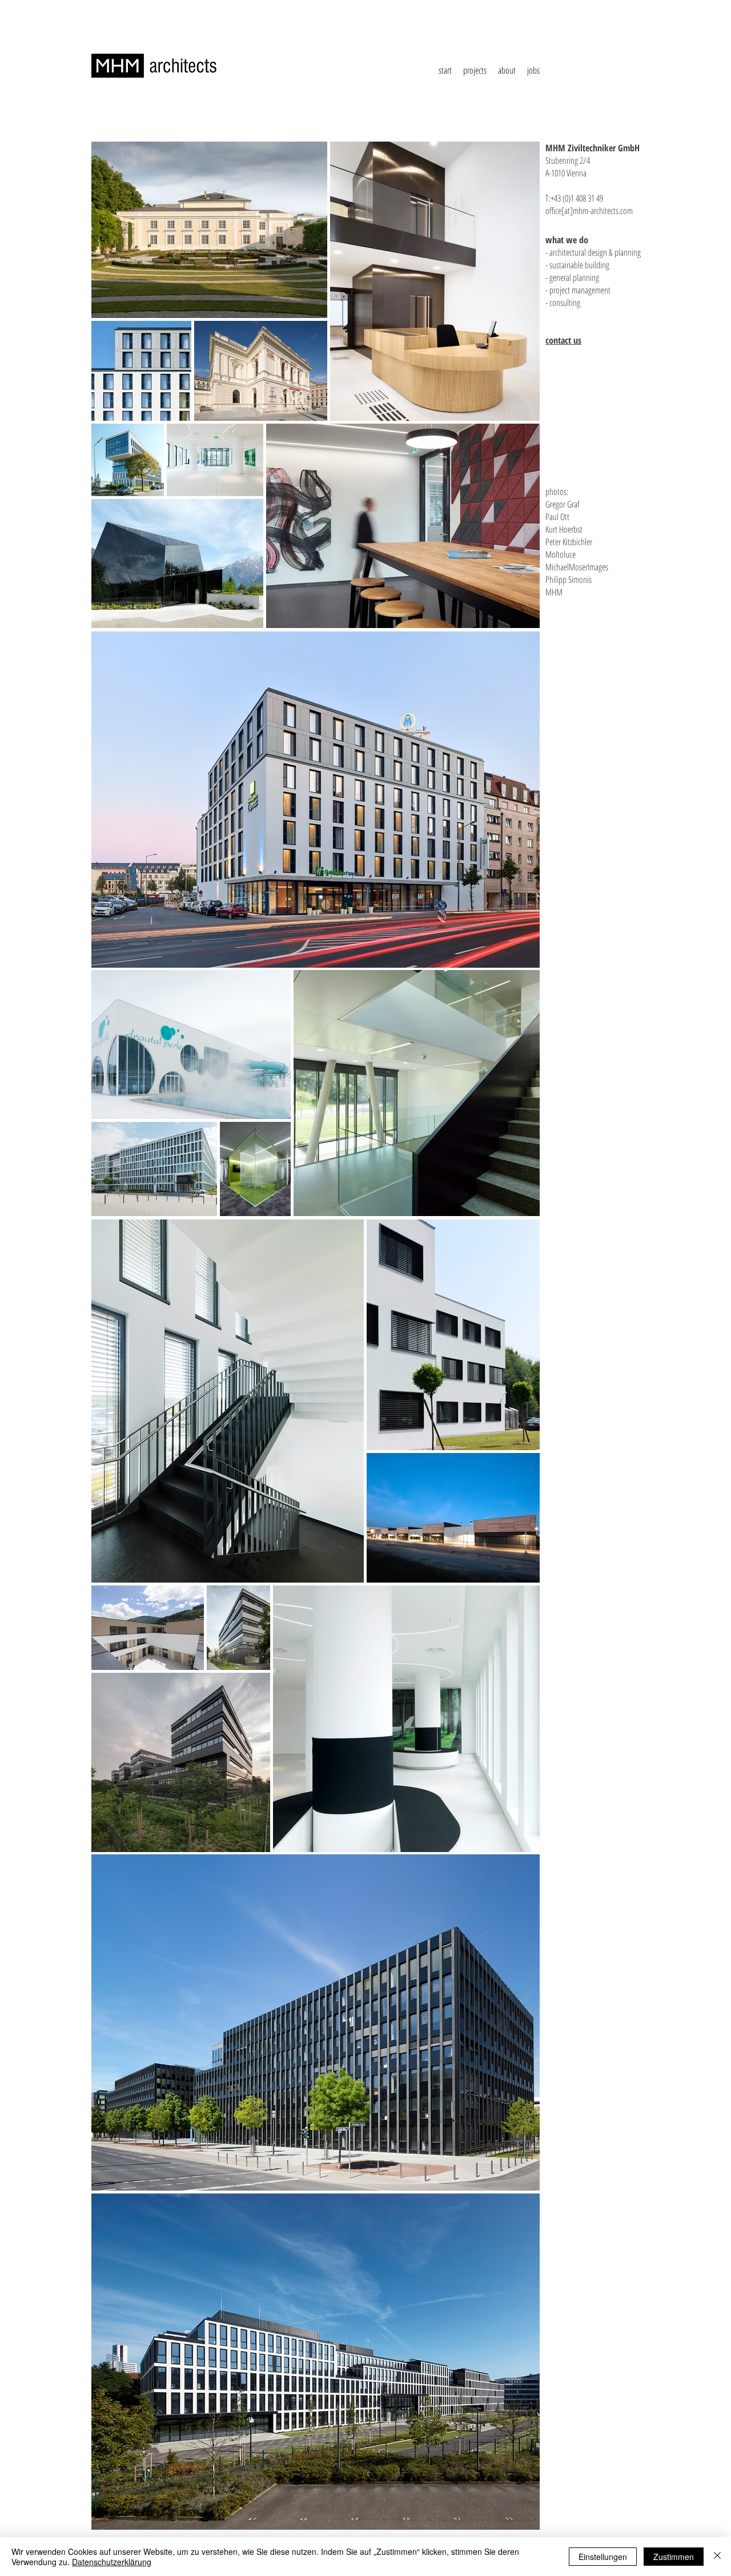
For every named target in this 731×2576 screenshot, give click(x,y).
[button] (475, 71)
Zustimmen (674, 2557)
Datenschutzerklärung (112, 2562)
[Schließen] (717, 2557)
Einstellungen (603, 2557)
